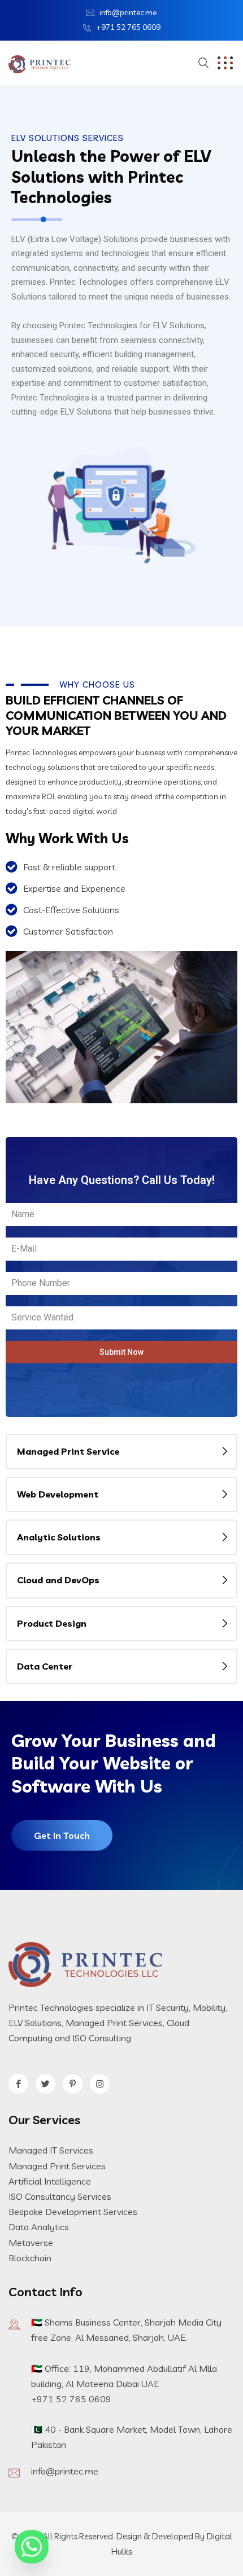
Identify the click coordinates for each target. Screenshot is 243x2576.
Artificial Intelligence (50, 2181)
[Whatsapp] (32, 2547)
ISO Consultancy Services (60, 2196)
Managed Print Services (57, 2166)
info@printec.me (128, 12)
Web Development (58, 1494)
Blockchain (30, 2258)
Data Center (45, 1666)
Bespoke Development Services (73, 2212)
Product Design (52, 1623)
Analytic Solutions (59, 1537)
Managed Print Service (68, 1451)
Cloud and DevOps (58, 1580)
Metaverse (31, 2243)
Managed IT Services (51, 2150)
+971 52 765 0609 (128, 27)
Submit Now (121, 1352)
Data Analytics (39, 2227)
